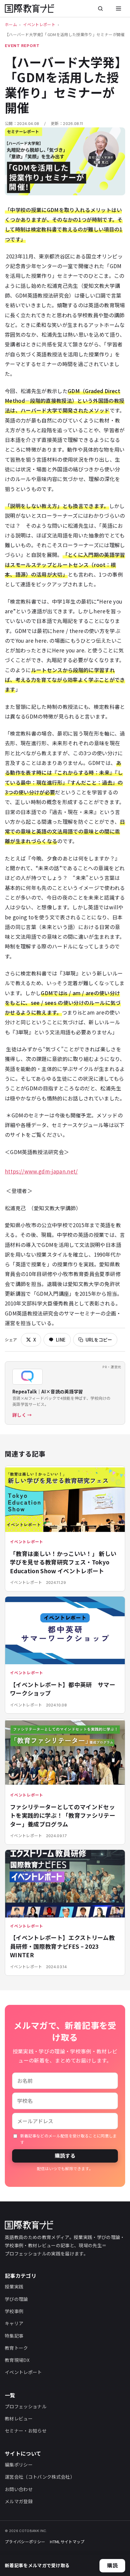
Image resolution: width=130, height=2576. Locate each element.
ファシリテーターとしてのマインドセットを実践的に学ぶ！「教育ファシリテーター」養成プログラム (63, 1815)
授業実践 (14, 2286)
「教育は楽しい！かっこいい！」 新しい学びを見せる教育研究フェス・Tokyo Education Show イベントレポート (63, 1562)
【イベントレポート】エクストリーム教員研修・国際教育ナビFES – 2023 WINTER (62, 1946)
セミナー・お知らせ (26, 2431)
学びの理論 (16, 2299)
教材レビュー (19, 2418)
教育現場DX (17, 2360)
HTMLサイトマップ (67, 2542)
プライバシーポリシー (25, 2542)
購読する (65, 2155)
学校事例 (14, 2311)
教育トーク (16, 2348)
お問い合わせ (19, 2489)
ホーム (11, 24)
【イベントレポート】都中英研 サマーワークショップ (63, 1689)
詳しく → (22, 1415)
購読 (112, 2565)
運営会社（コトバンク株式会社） (40, 2477)
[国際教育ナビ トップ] (29, 8)
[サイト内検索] (100, 8)
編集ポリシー (19, 2465)
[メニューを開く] (119, 8)
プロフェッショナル (26, 2406)
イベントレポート (39, 24)
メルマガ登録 (19, 2501)
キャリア (14, 2323)
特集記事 (14, 2336)
